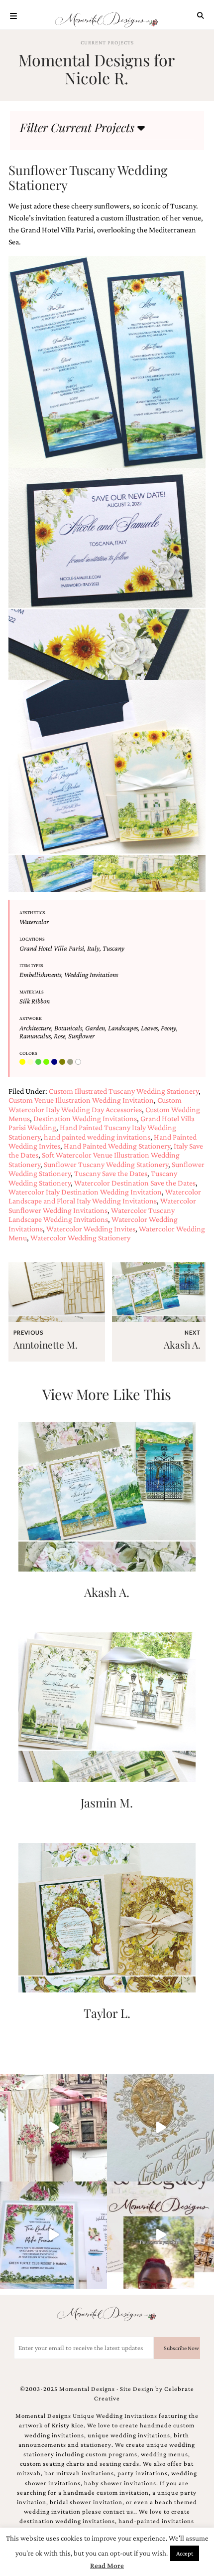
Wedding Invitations (91, 975)
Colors (28, 1053)
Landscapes (123, 1028)
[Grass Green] (47, 1062)
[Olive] (63, 1062)
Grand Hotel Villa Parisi (52, 948)
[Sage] (71, 1062)
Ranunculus (35, 1036)
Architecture (35, 1028)
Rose (59, 1036)
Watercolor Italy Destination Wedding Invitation (85, 1192)
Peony (168, 1028)
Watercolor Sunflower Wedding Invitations (102, 1205)
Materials (32, 992)
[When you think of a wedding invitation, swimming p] (53, 2235)
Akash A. (182, 1345)
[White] (79, 1062)
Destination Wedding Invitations (85, 1118)
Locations (32, 939)
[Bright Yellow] (23, 1062)
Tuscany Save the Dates (111, 1173)
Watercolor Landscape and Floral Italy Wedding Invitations (105, 1196)
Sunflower (81, 1036)
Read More (107, 2566)
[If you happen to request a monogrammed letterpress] (160, 2128)
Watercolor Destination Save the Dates (135, 1183)
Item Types (31, 965)
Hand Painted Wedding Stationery (117, 1146)
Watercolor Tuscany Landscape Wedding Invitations (92, 1215)
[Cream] (31, 1062)
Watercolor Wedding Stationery (80, 1238)
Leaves (149, 1028)
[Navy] (55, 1062)
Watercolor (34, 922)
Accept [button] (185, 2553)
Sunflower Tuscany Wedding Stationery (106, 1164)
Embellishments (40, 975)
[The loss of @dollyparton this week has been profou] (53, 2128)
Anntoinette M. (46, 1345)
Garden (95, 1028)
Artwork (31, 1018)
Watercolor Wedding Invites (91, 1229)
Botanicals (68, 1028)
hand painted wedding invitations (97, 1137)
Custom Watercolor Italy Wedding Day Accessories (95, 1104)
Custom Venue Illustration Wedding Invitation (81, 1100)
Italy (93, 948)
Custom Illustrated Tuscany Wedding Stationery (124, 1091)
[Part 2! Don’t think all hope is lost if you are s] (160, 2235)
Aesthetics (32, 912)
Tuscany (113, 948)
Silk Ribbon (35, 1001)
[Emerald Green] (39, 1062)
